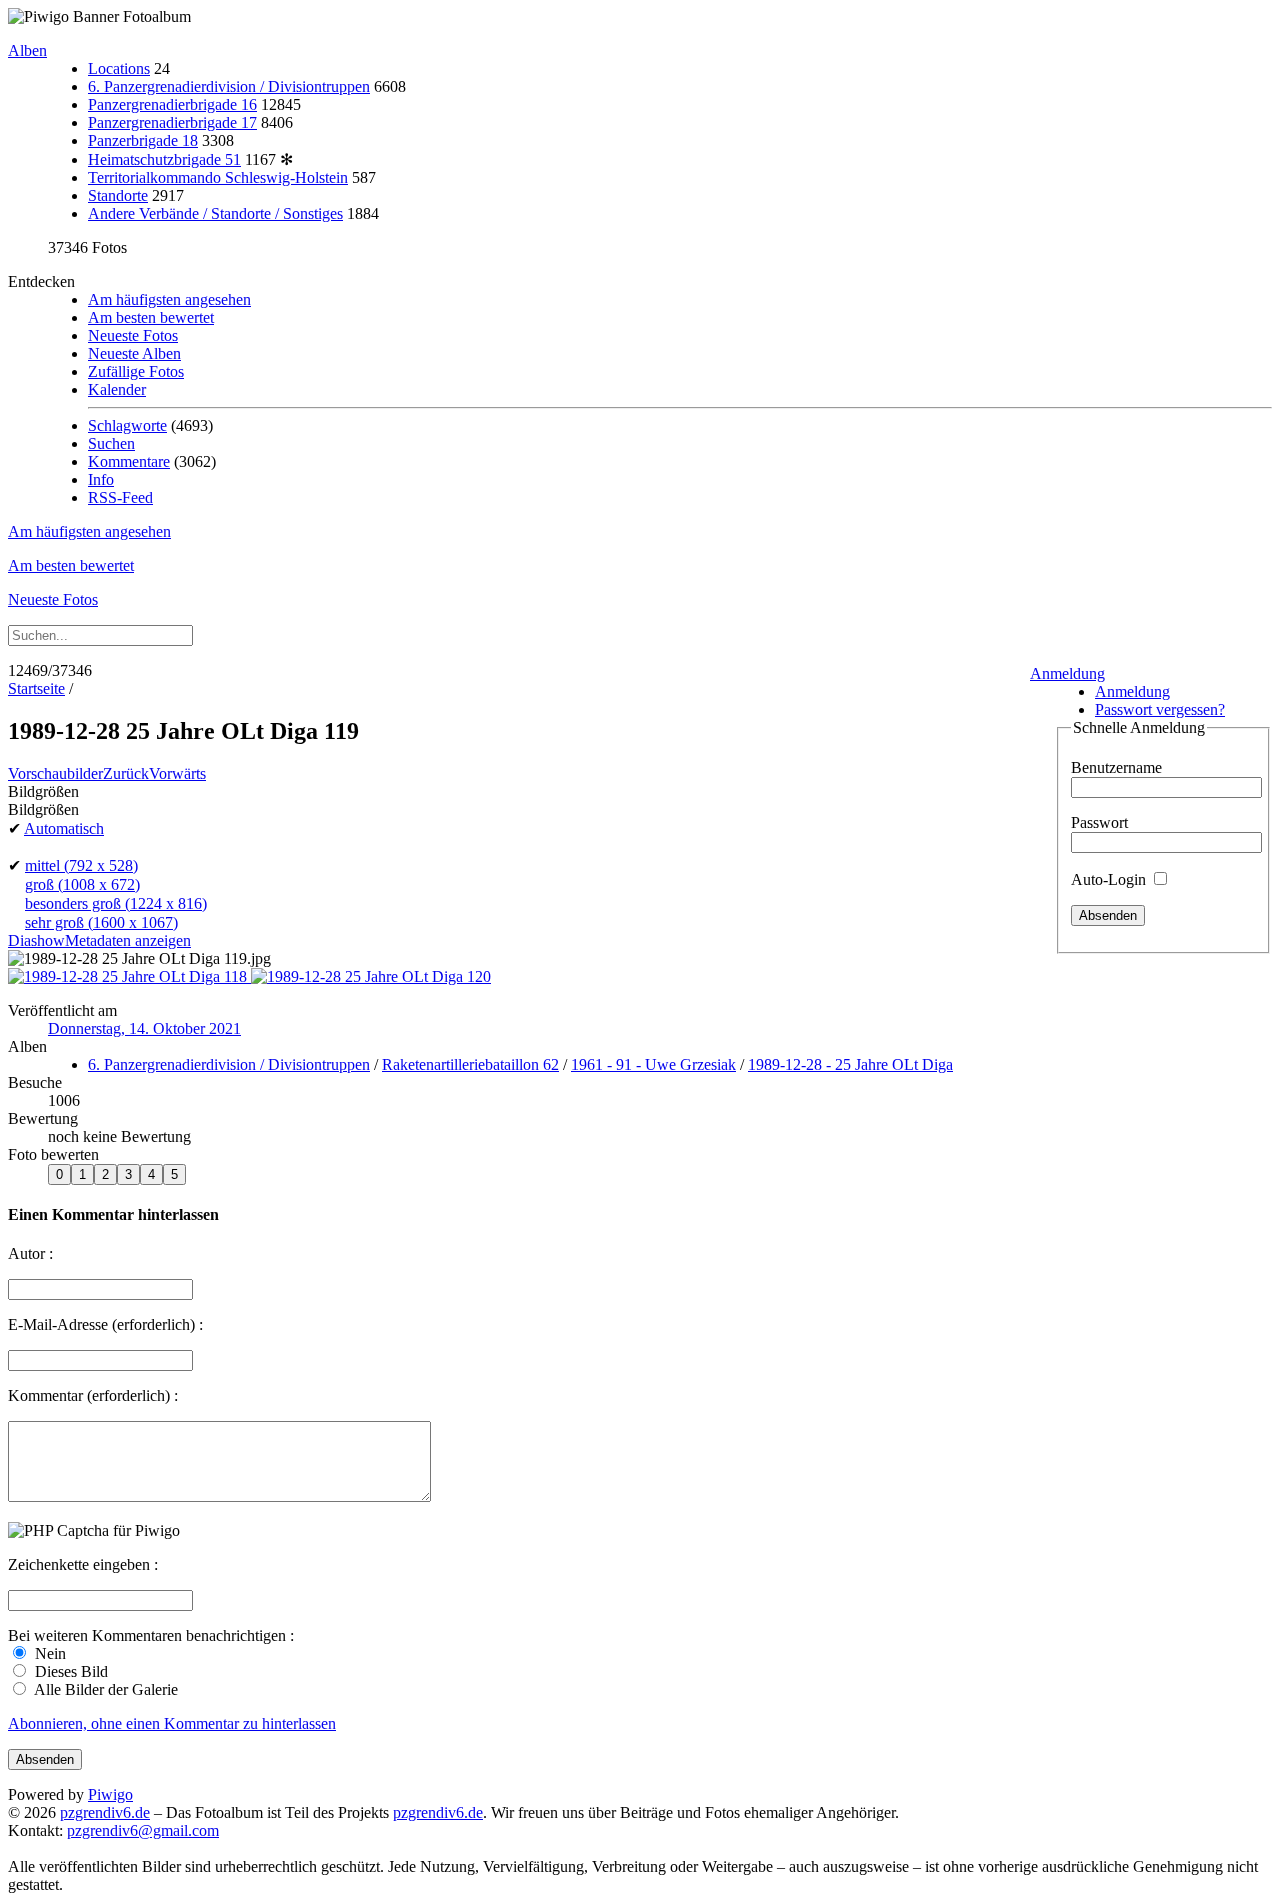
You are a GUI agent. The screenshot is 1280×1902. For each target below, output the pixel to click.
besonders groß (116, 903)
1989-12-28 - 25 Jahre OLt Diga (850, 1064)
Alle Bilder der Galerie (104, 1689)
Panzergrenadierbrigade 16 (172, 104)
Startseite (36, 688)
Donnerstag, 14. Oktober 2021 (144, 1028)
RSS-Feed (120, 497)
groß (82, 884)
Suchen (111, 443)
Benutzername (1116, 767)
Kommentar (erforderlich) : (93, 1395)
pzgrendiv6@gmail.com (143, 1830)
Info (101, 479)
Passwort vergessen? (1160, 709)
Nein (48, 1653)
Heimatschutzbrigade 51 (164, 159)
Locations (119, 68)
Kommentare (129, 461)
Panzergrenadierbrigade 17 (172, 122)
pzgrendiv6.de (105, 1812)
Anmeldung (1067, 673)
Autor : (30, 1253)
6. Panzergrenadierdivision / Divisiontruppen (229, 86)
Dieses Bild (69, 1671)
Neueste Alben (134, 353)
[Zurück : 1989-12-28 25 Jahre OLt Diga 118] (129, 976)
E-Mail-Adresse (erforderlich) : (105, 1324)
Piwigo (110, 1794)
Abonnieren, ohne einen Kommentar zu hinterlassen (172, 1723)
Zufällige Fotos (136, 371)
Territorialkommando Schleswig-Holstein (218, 177)
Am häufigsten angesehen (169, 299)
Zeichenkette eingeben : (83, 1564)
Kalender (117, 389)
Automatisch (64, 828)
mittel (81, 865)
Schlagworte (127, 425)
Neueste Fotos (133, 335)
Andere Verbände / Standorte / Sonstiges (215, 213)
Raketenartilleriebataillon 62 (470, 1064)
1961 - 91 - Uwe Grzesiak (653, 1064)
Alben (27, 50)
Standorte (118, 195)
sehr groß (101, 922)
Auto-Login (1110, 879)
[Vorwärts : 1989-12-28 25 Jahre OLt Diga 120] (371, 976)
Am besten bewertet (151, 317)
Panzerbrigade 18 (143, 140)
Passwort (1099, 822)
